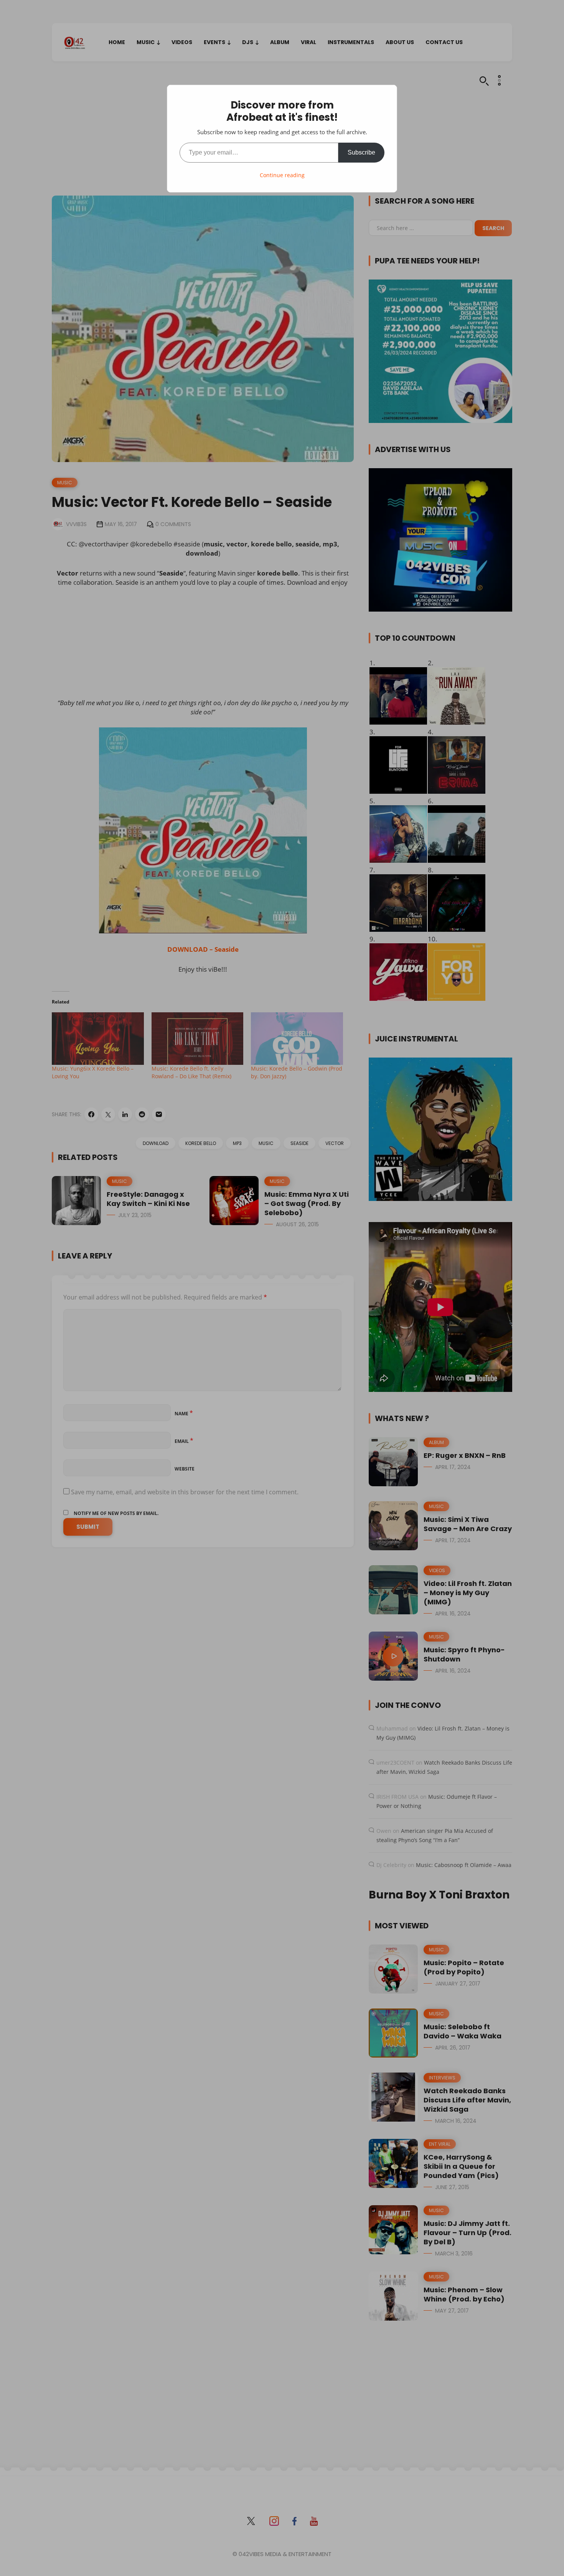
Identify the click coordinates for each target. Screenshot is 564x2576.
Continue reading (282, 175)
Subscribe (361, 152)
